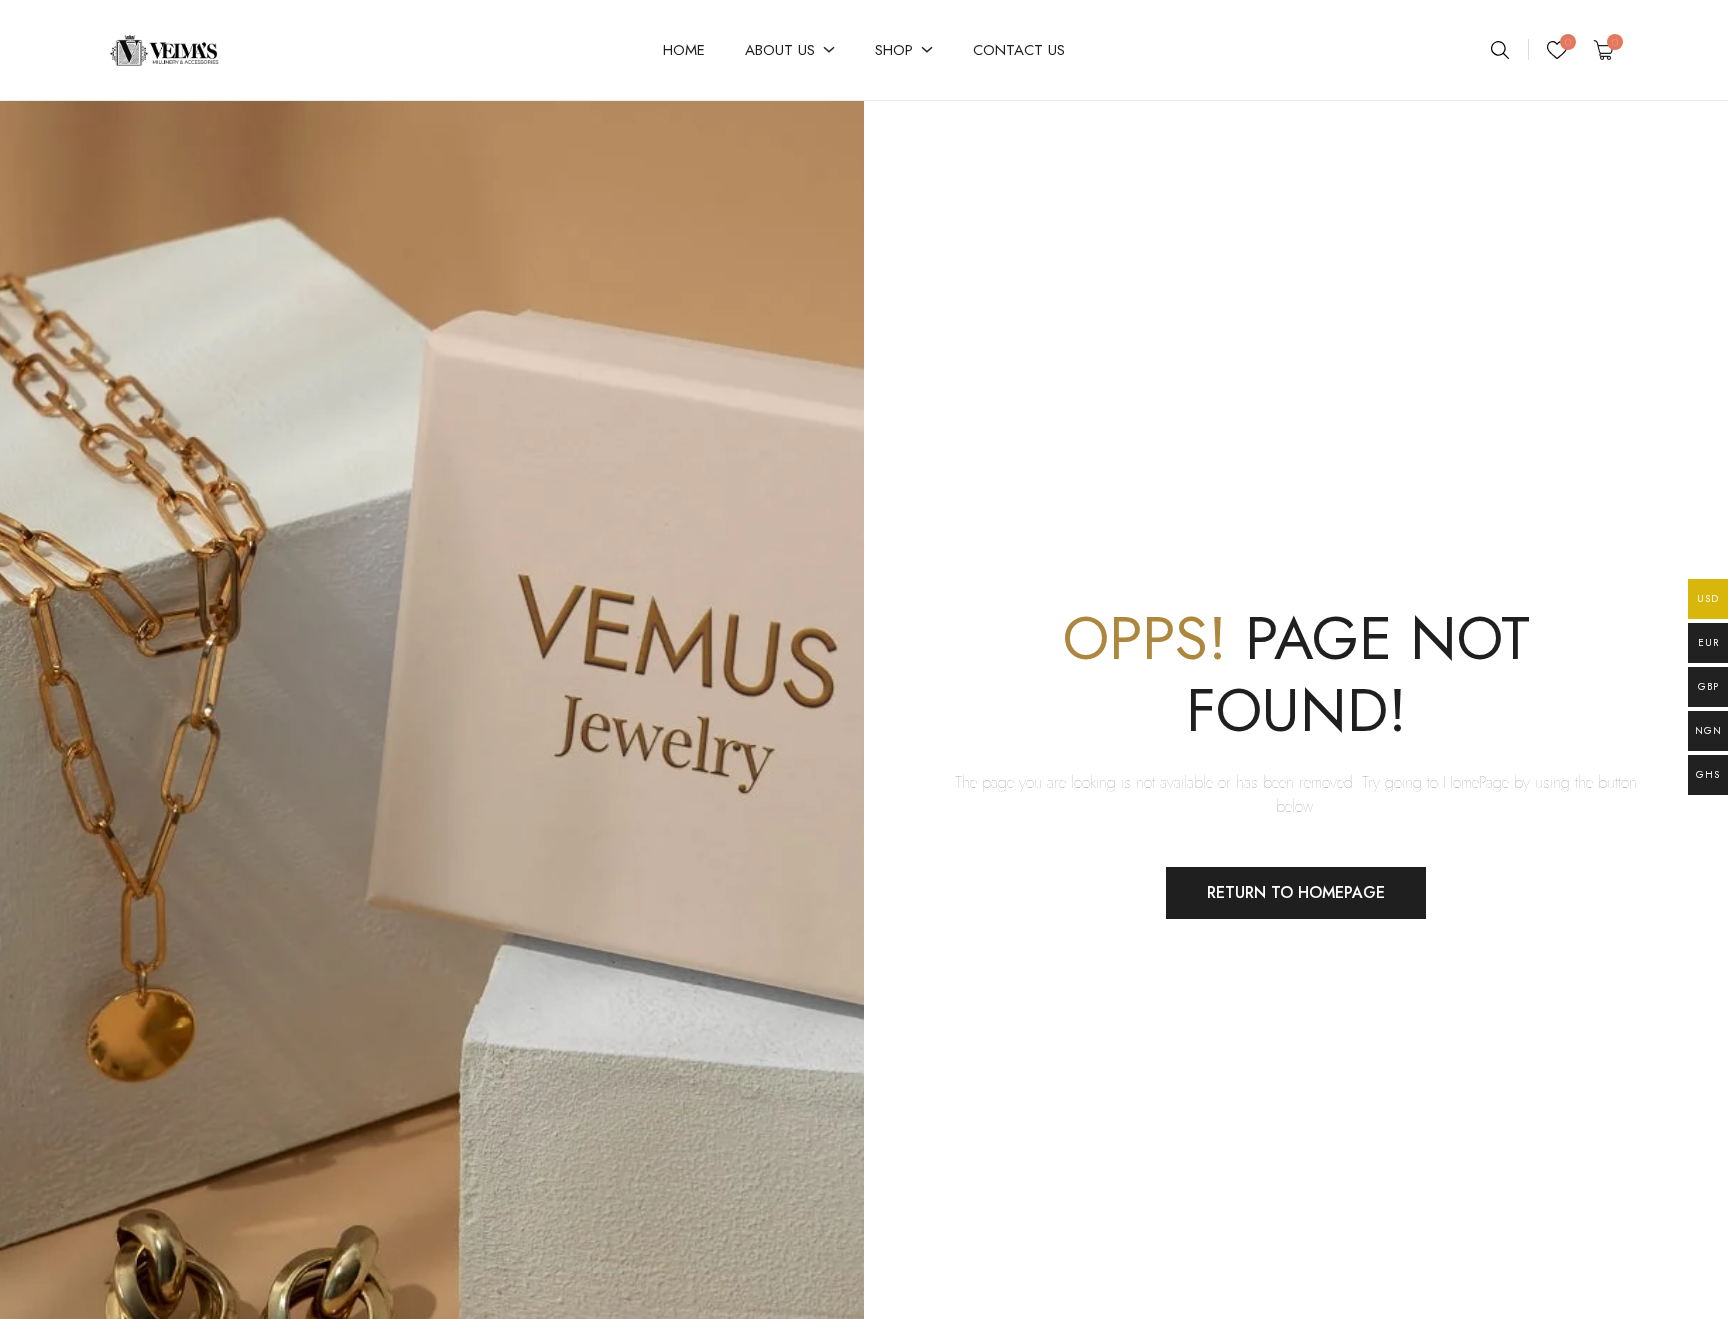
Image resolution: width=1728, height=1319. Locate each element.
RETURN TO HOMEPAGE (1296, 892)
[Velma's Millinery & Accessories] (219, 50)
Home (684, 50)
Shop (894, 50)
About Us (780, 50)
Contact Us (1019, 50)
